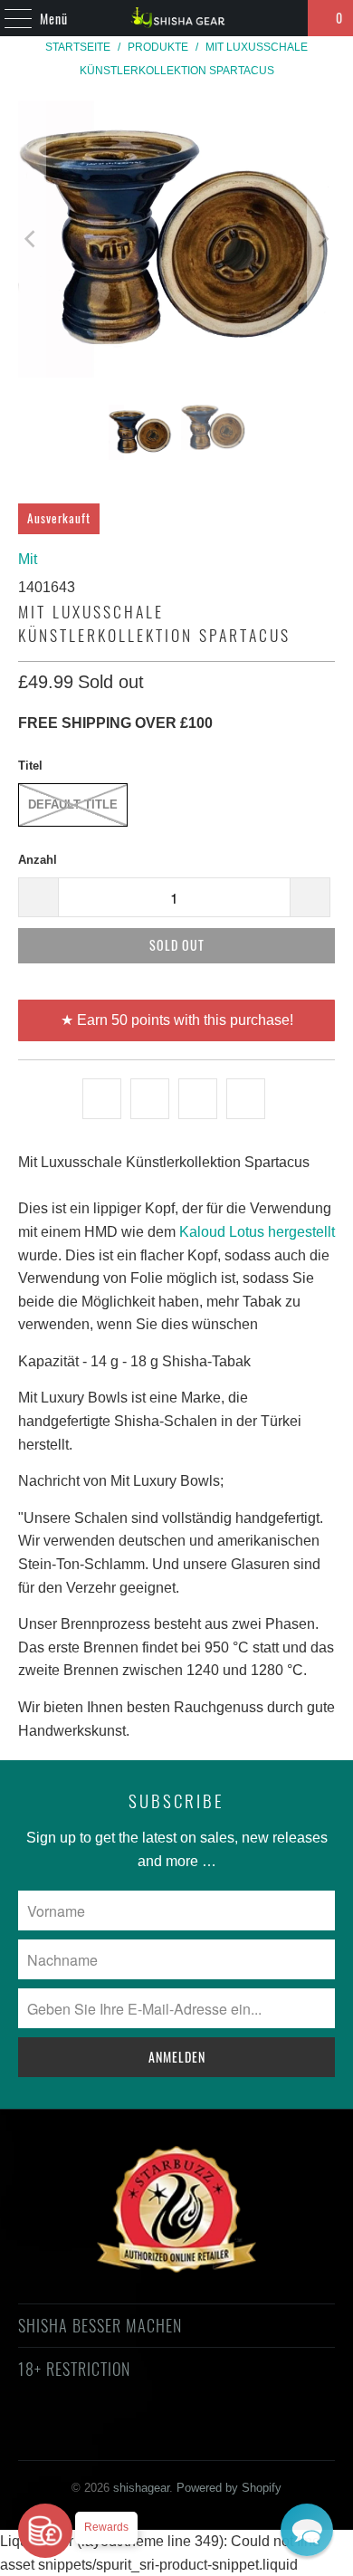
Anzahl (38, 860)
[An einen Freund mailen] (246, 1099)
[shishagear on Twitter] (62, 2434)
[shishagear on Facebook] (95, 2434)
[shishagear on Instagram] (192, 2434)
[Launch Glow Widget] (45, 2531)
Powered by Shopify (229, 2488)
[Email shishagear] (289, 2434)
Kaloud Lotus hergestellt (257, 1232)
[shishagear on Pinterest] (159, 2434)
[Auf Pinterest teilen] (198, 1099)
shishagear (141, 2488)
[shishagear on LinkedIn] (256, 2434)
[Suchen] (286, 18)
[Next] (321, 239)
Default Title (73, 804)
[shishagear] (177, 18)
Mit (28, 559)
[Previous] (32, 239)
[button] (307, 2530)
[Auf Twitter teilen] (102, 1099)
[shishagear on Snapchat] (224, 2434)
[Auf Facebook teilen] (150, 1099)
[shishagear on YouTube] (128, 2434)
